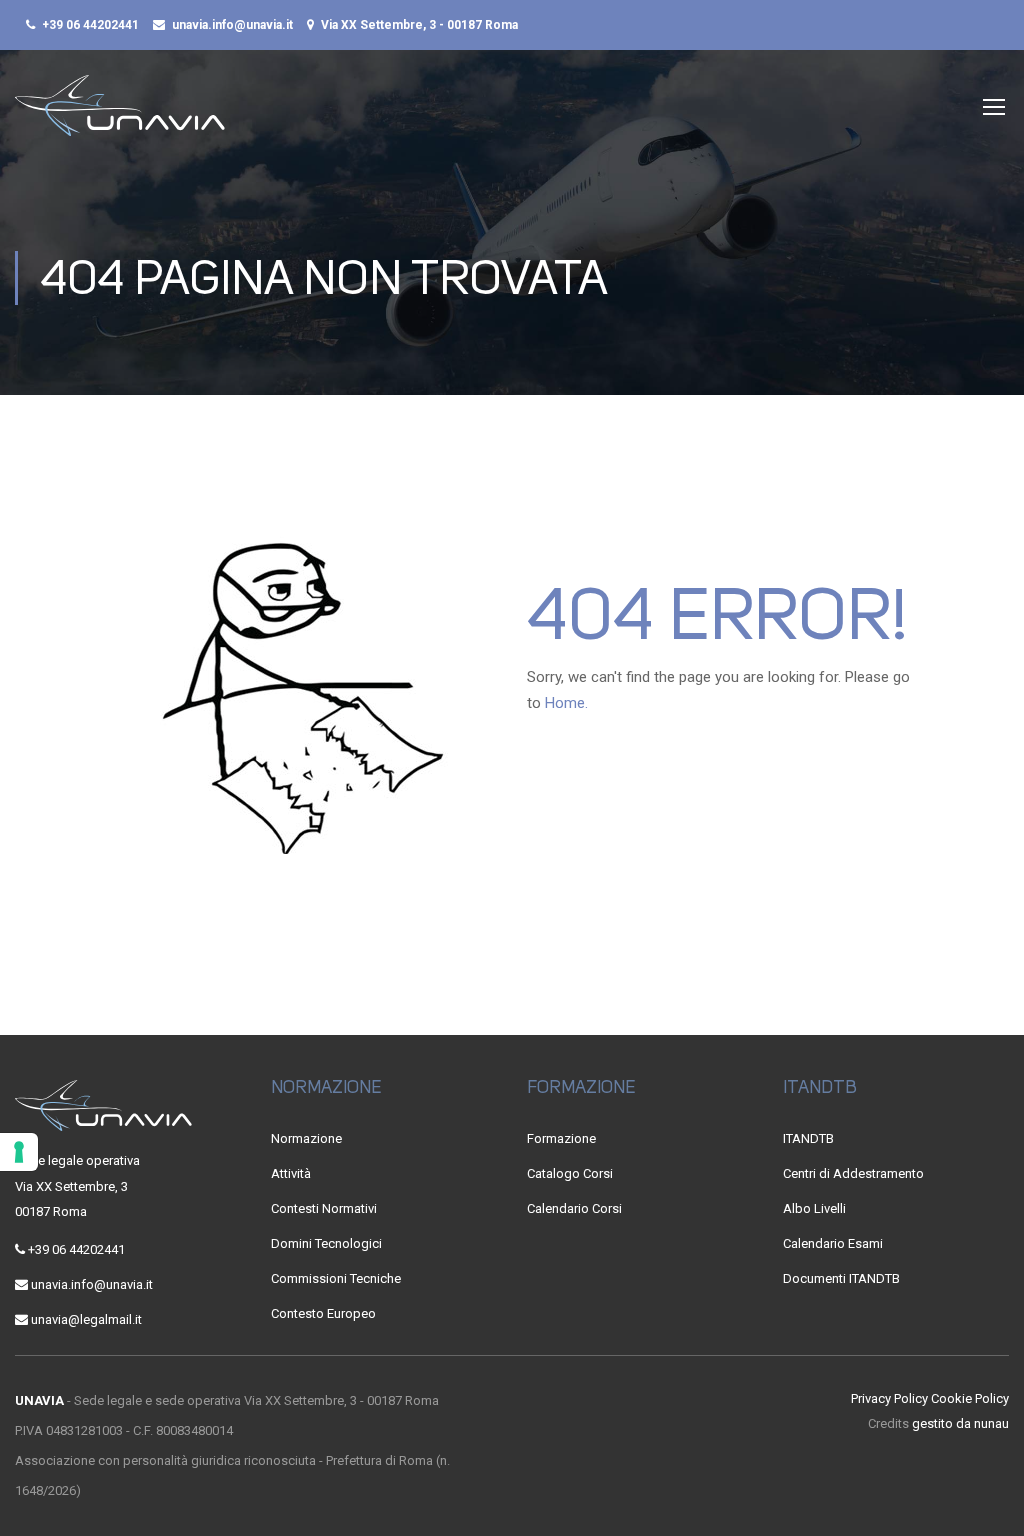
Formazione (561, 1138)
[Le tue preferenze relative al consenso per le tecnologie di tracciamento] (19, 1152)
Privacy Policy (889, 1398)
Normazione (306, 1138)
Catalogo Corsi (570, 1173)
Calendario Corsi (574, 1208)
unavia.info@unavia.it (232, 25)
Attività (291, 1173)
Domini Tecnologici (326, 1243)
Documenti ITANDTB (841, 1278)
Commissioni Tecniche (336, 1278)
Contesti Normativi (324, 1208)
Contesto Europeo (323, 1313)
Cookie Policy (970, 1398)
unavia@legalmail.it (86, 1319)
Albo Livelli (814, 1208)
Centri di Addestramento (853, 1173)
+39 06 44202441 (90, 25)
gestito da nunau (960, 1423)
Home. (566, 703)
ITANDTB (808, 1138)
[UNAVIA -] (120, 115)
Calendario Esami (833, 1243)
